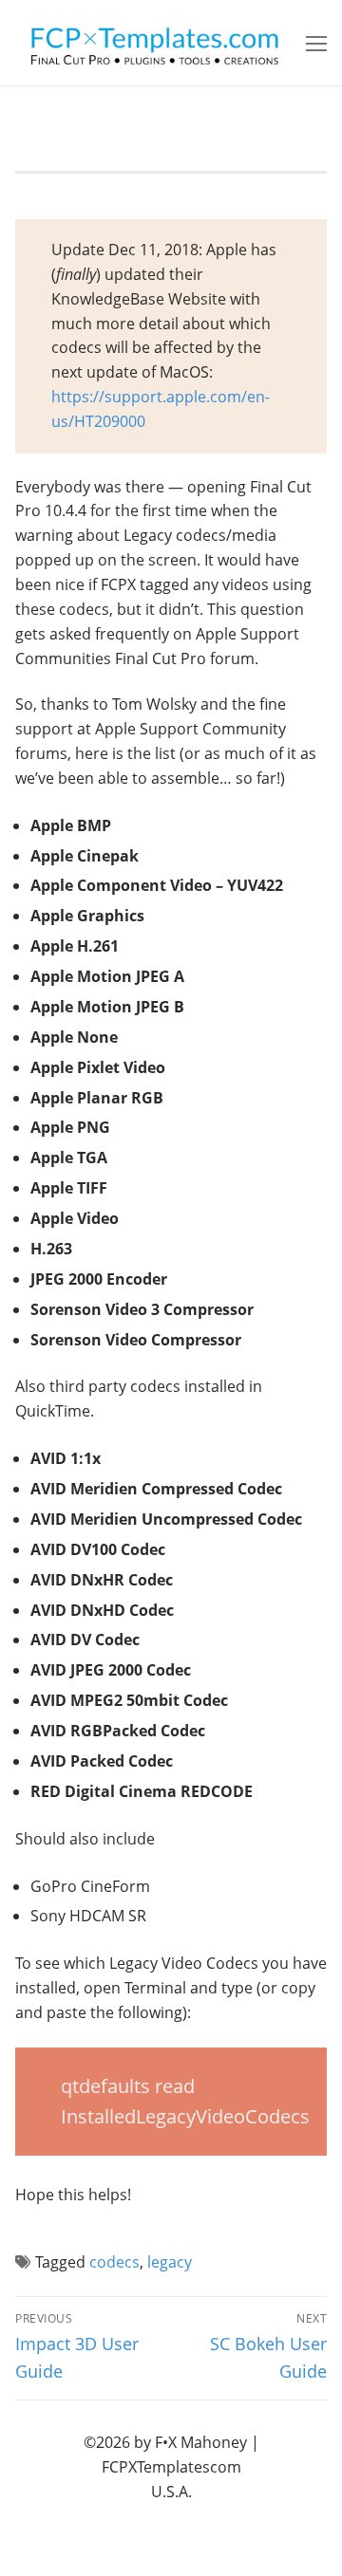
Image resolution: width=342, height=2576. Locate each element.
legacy (170, 2262)
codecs (114, 2262)
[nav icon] (316, 43)
